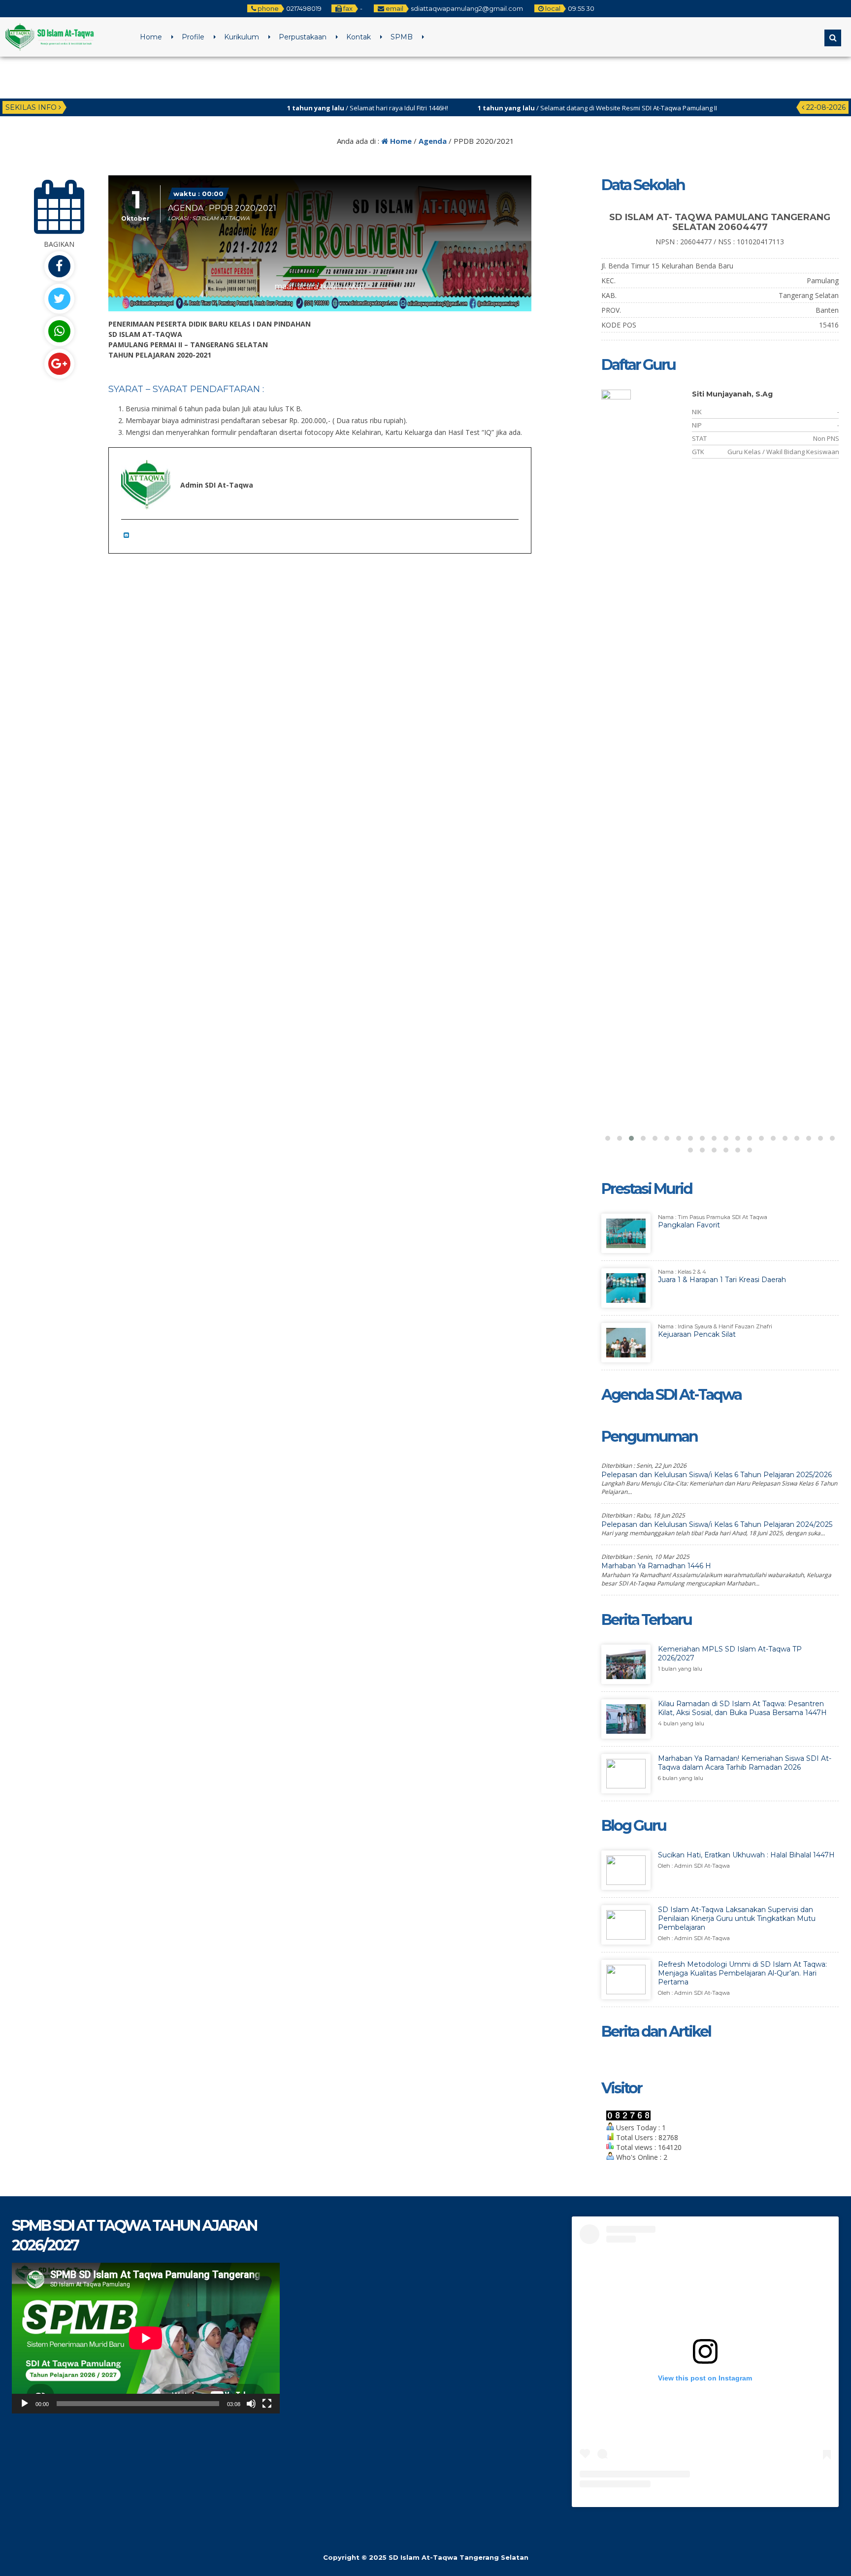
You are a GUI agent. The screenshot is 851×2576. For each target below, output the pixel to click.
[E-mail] (129, 535)
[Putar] (25, 2404)
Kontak (359, 37)
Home (151, 37)
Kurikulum (242, 37)
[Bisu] (251, 2404)
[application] (146, 2338)
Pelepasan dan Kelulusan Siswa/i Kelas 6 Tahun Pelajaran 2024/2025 (717, 1524)
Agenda (433, 141)
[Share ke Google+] (59, 364)
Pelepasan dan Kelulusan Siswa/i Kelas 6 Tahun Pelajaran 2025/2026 (717, 1475)
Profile (193, 37)
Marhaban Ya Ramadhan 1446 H (656, 1566)
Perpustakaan (303, 37)
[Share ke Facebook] (59, 266)
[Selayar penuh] (267, 2404)
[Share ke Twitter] (59, 299)
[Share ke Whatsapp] (59, 331)
